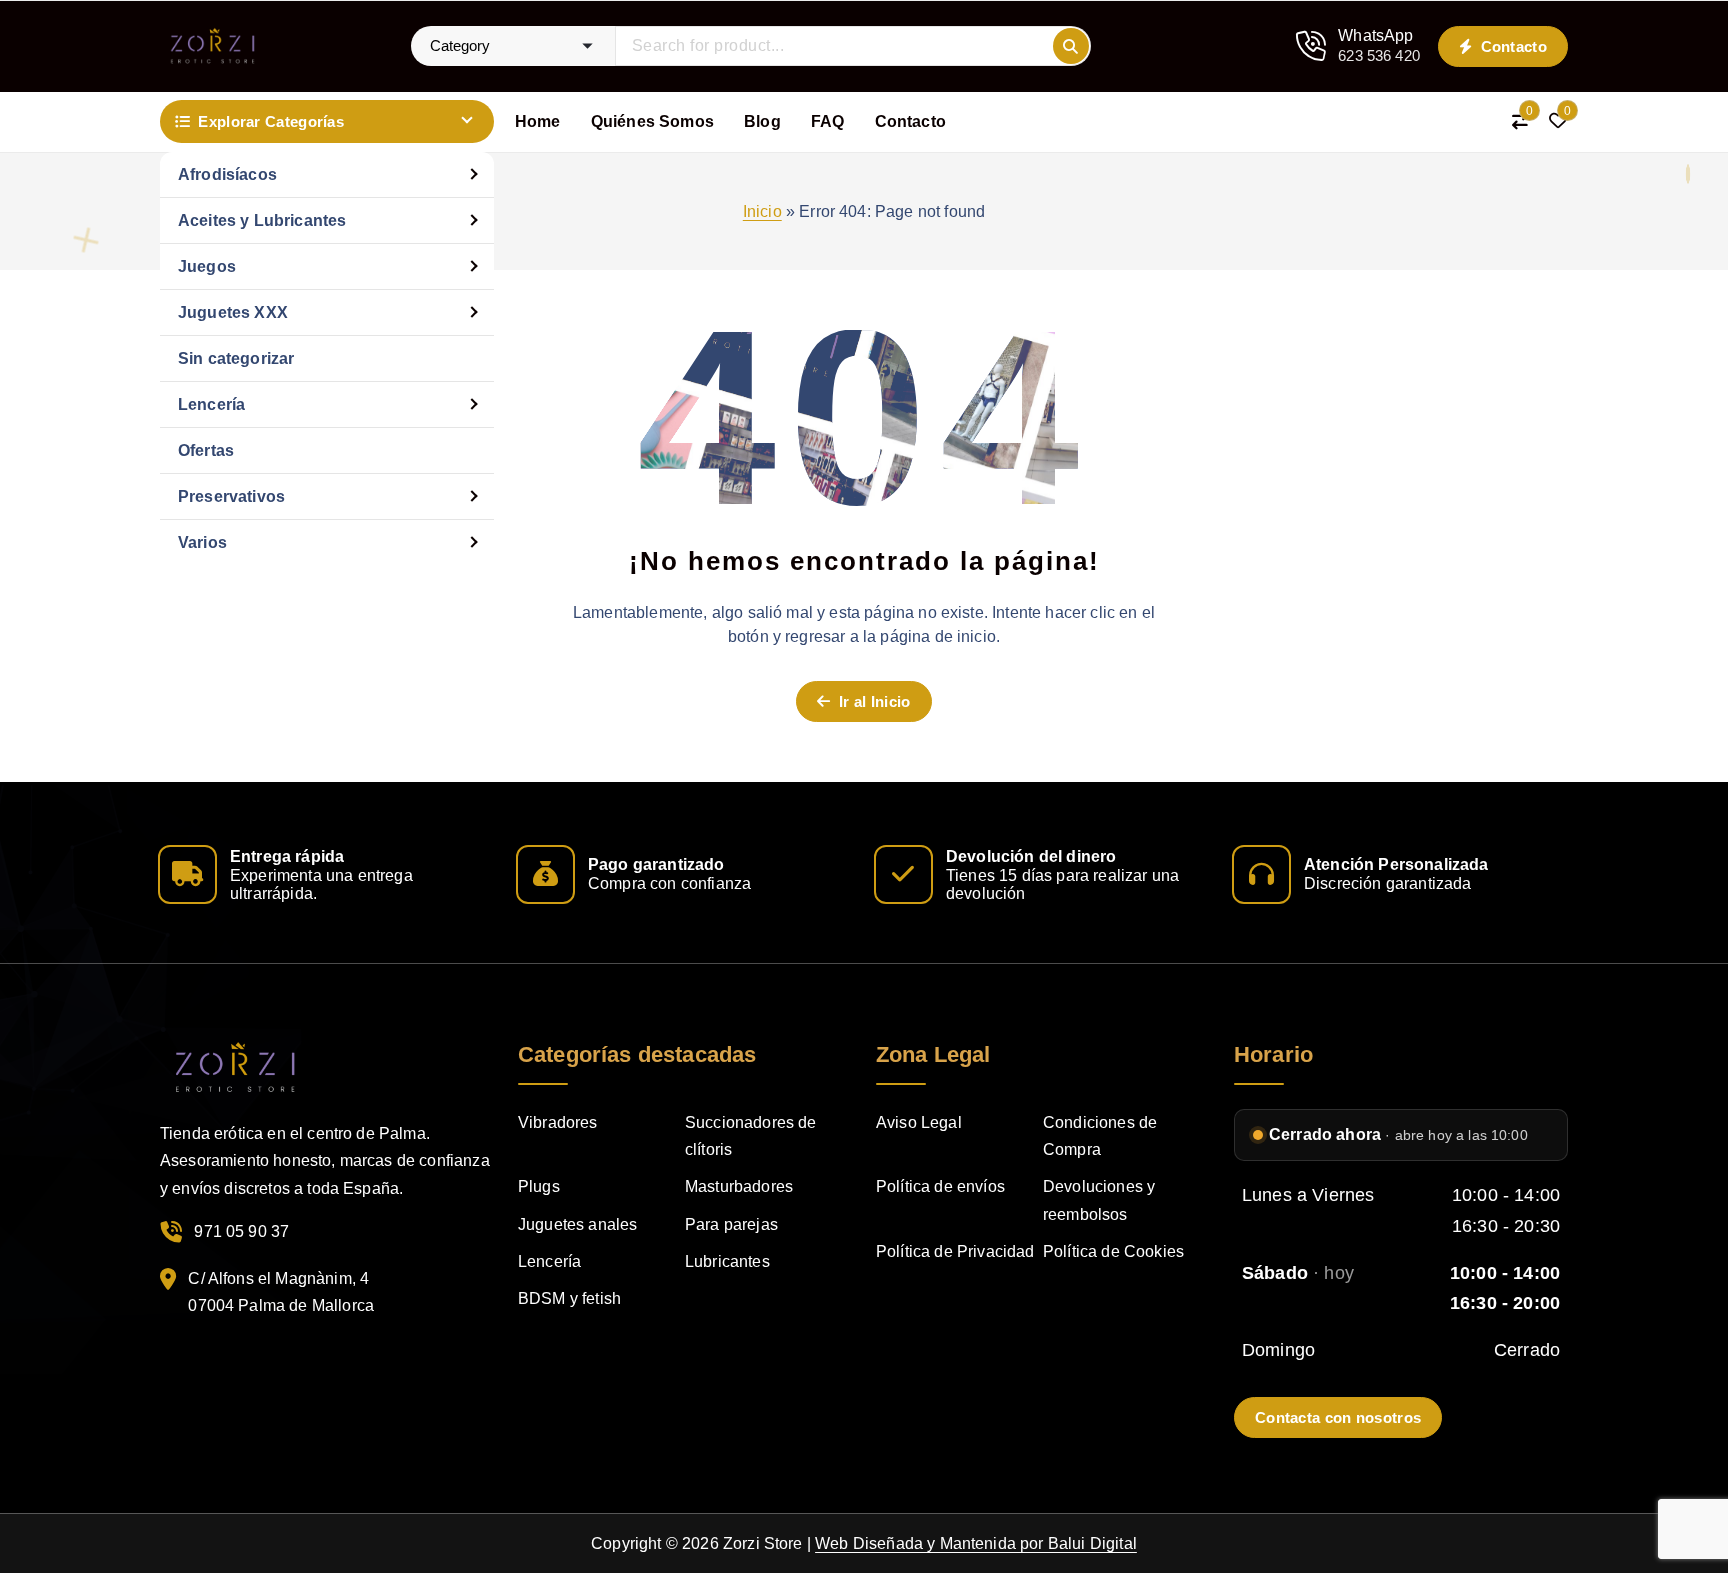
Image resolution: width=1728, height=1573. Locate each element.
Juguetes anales (577, 1224)
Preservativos (231, 496)
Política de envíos (940, 1186)
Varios (202, 542)
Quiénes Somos (652, 121)
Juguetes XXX (233, 312)
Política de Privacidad (955, 1251)
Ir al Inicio (873, 701)
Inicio (762, 211)
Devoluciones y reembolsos (1099, 1200)
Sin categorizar (236, 358)
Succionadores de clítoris (751, 1136)
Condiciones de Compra (1100, 1136)
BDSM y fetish (569, 1298)
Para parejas (731, 1224)
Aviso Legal (919, 1122)
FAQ (827, 121)
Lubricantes (727, 1261)
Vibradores (558, 1122)
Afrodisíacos (227, 174)
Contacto (1511, 46)
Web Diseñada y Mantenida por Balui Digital (976, 1543)
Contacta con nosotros (1338, 1417)
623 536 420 (1379, 55)
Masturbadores (739, 1186)
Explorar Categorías (271, 121)
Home (538, 121)
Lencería (211, 404)
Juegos (207, 266)
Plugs (539, 1186)
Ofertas (206, 450)
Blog (762, 121)
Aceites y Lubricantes (262, 220)
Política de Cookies (1113, 1251)
